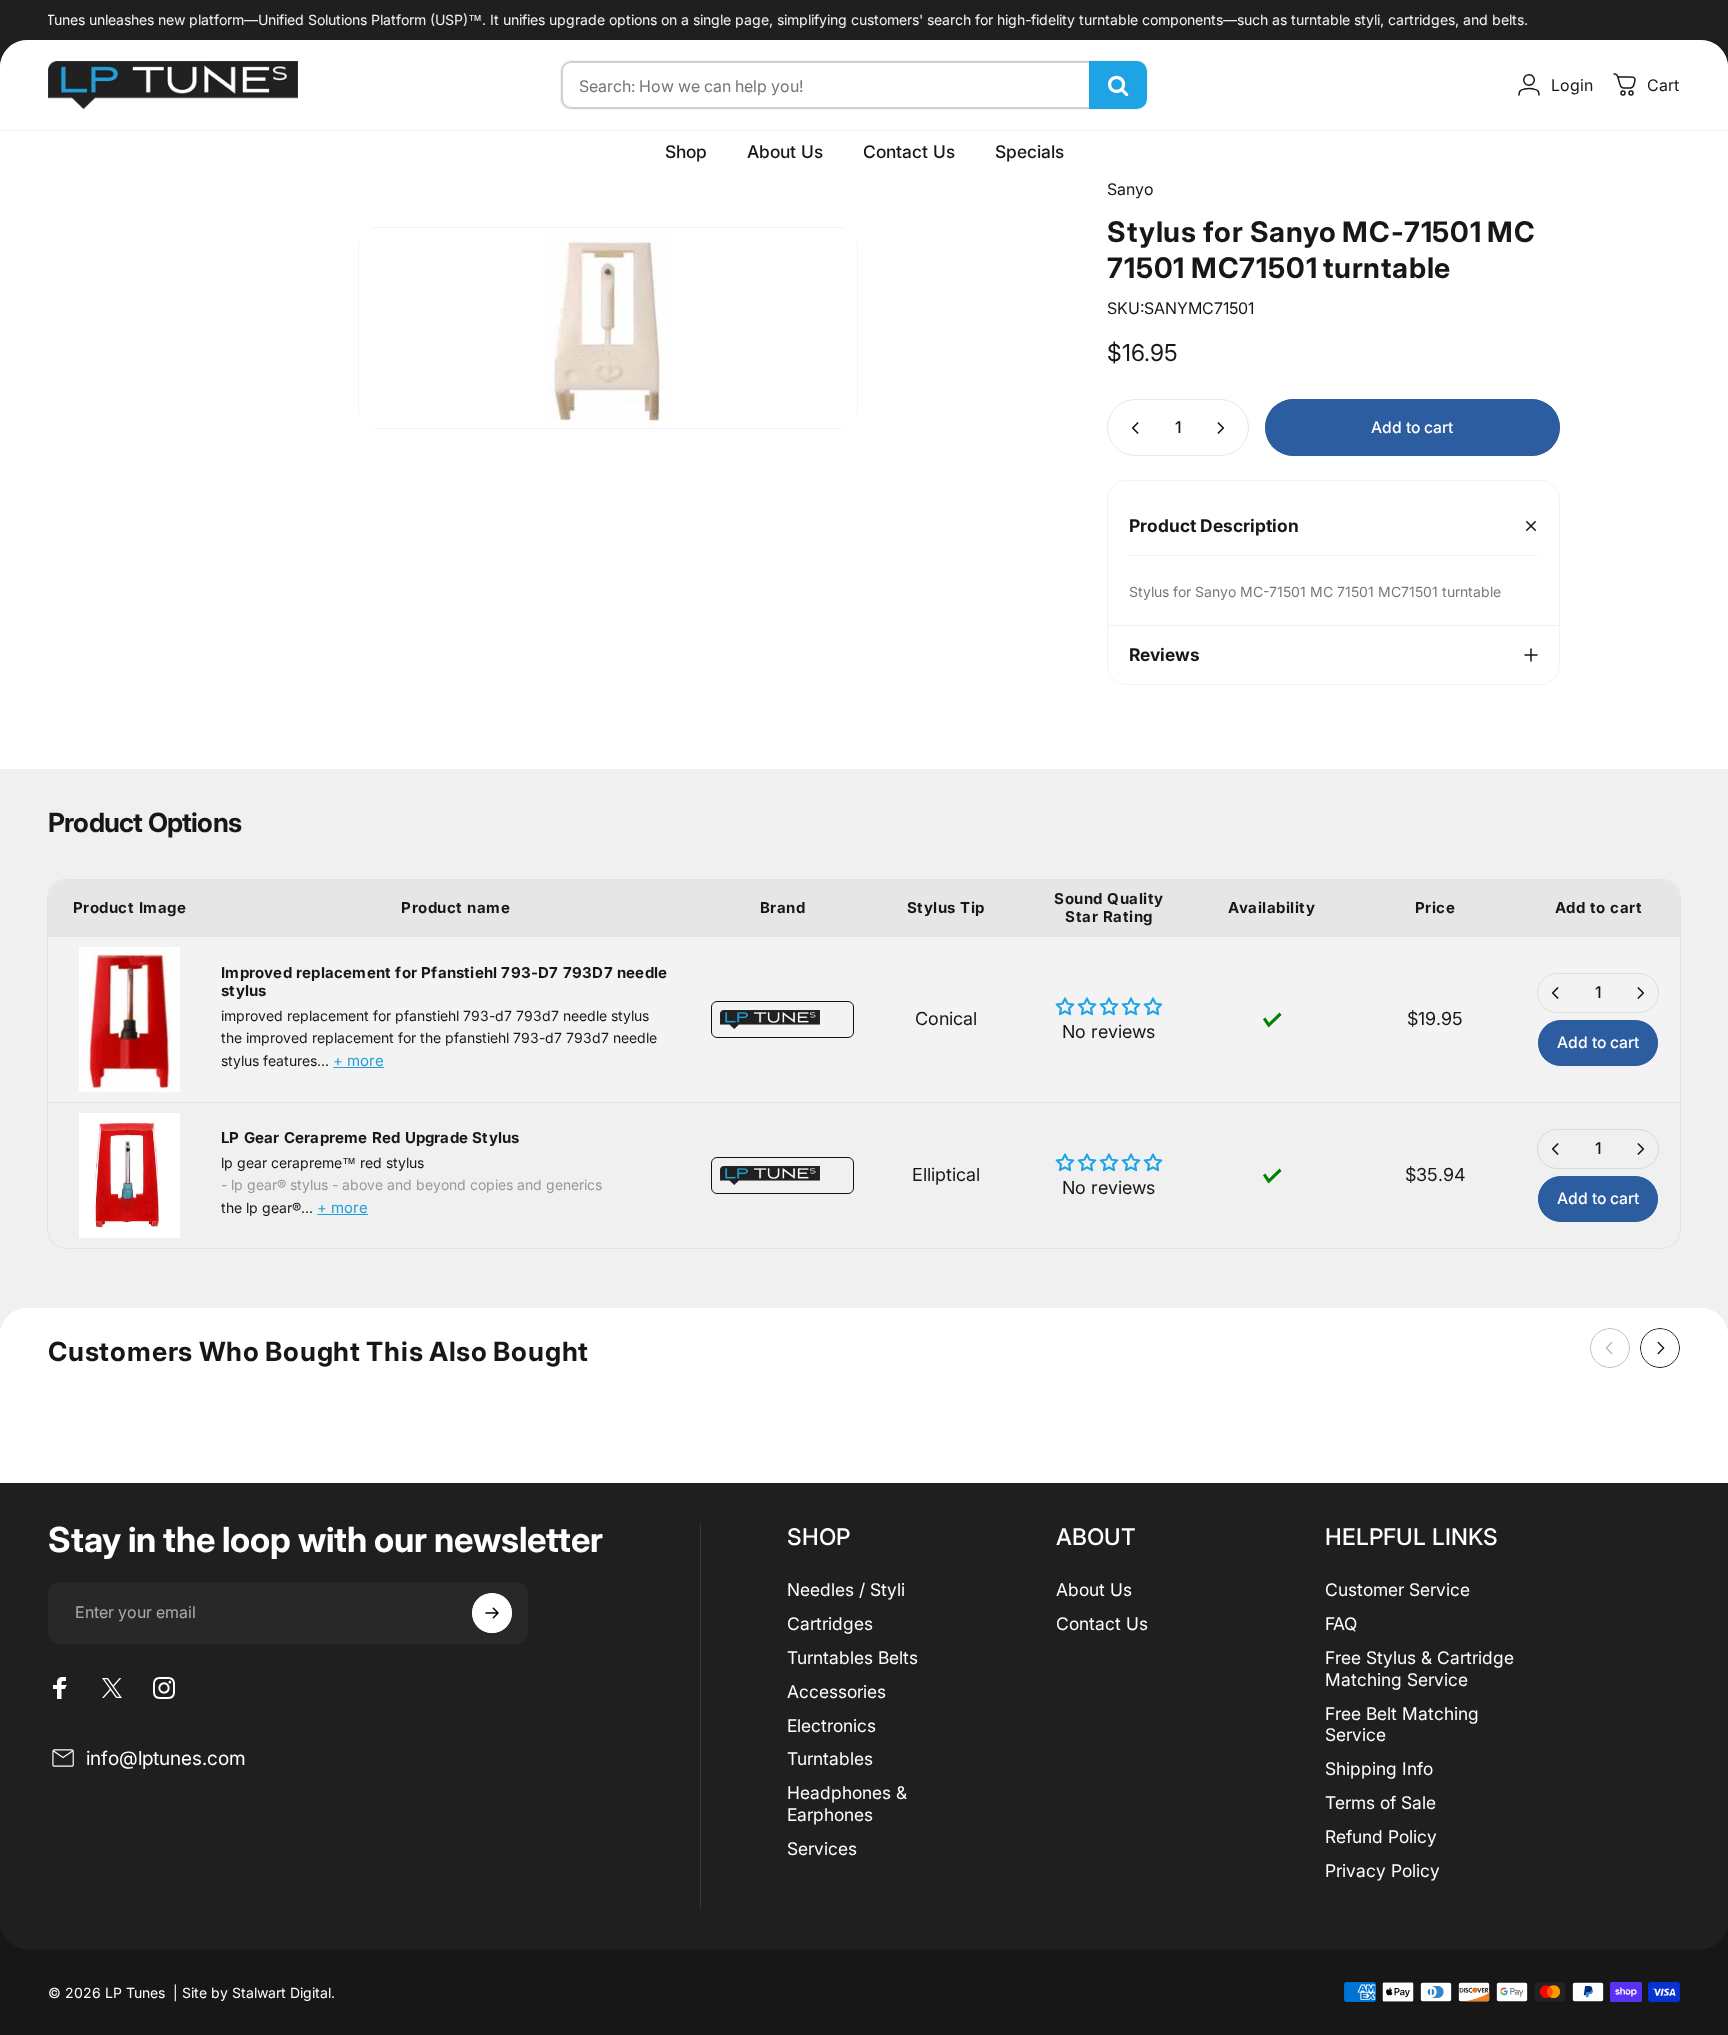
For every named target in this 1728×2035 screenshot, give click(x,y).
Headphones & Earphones (847, 1803)
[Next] (1660, 1348)
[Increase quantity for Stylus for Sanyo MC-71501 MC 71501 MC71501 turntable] (1225, 427)
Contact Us (1102, 1623)
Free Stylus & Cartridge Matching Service (1419, 1668)
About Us (1094, 1589)
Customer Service (1397, 1589)
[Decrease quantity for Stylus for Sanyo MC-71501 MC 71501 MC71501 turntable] (1131, 427)
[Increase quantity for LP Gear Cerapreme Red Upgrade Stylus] (1640, 1149)
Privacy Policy (1382, 1870)
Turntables (830, 1758)
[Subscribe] (492, 1613)
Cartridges (830, 1623)
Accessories (836, 1691)
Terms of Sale (1380, 1802)
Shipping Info (1379, 1768)
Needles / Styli (846, 1589)
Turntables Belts (852, 1657)
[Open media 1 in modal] (608, 328)
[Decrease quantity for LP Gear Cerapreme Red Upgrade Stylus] (1556, 1149)
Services (822, 1848)
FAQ (1341, 1623)
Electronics (831, 1725)
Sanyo (1130, 189)
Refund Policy (1381, 1836)
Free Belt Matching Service (1402, 1724)
